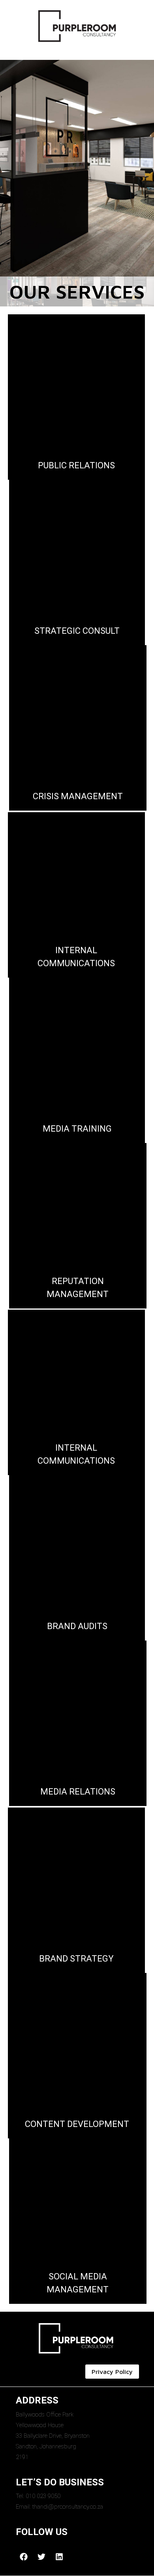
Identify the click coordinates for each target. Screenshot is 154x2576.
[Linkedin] (59, 2557)
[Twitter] (41, 2557)
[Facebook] (24, 2557)
